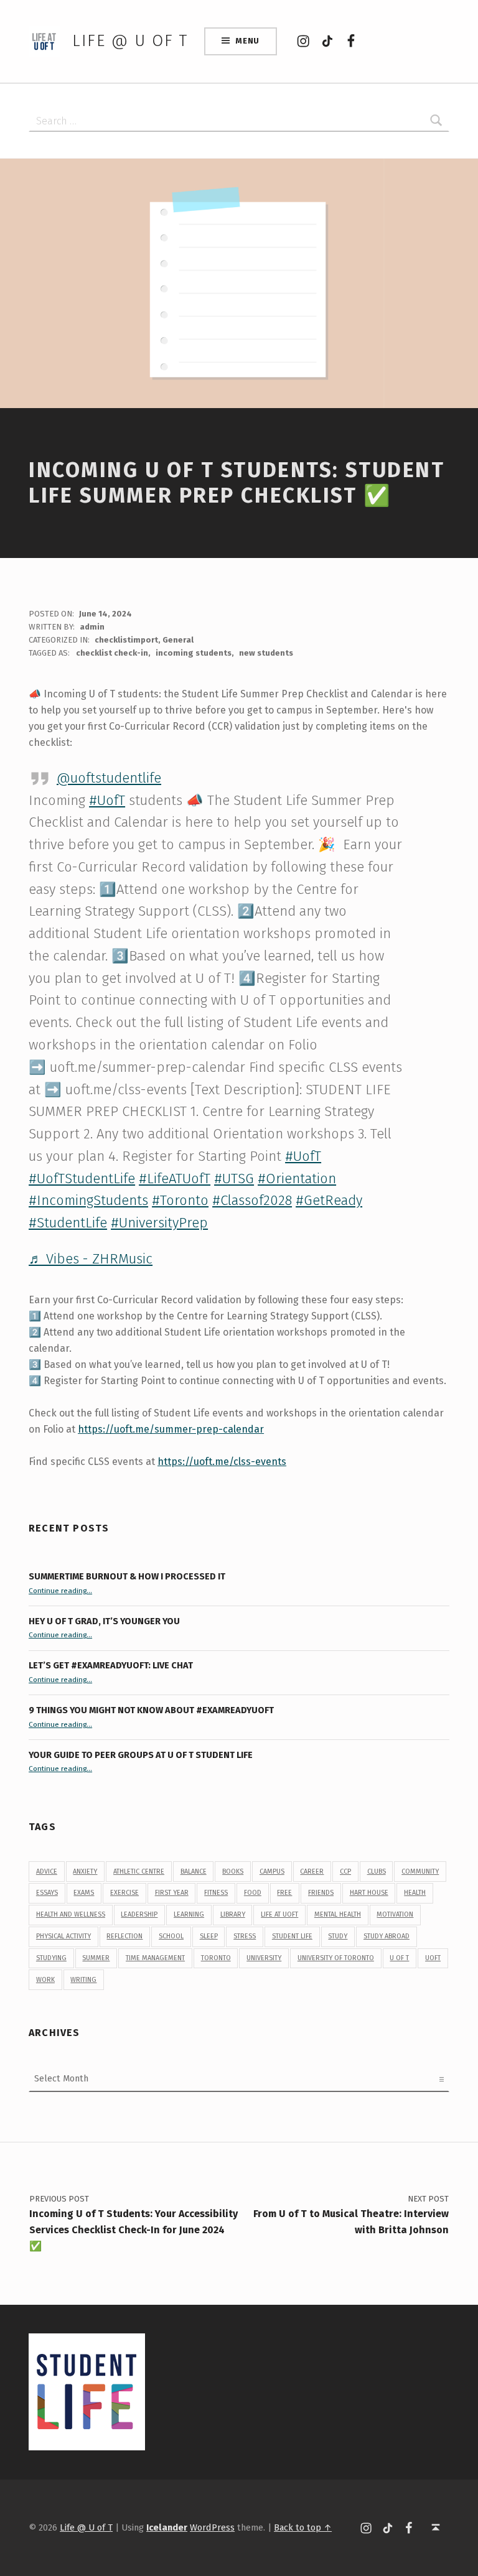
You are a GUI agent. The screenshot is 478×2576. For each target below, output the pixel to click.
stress (245, 1936)
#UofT (107, 800)
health (415, 1893)
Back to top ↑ (303, 2527)
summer (96, 1958)
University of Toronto (336, 1958)
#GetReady (329, 1200)
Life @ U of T (130, 41)
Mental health (338, 1914)
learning (189, 1914)
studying (51, 1958)
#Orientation (297, 1179)
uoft (433, 1958)
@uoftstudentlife (109, 778)
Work (45, 1980)
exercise (124, 1893)
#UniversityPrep (159, 1223)
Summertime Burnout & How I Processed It (127, 1576)
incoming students (194, 653)
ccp (345, 1872)
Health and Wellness (71, 1914)
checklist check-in (112, 653)
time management (155, 1958)
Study (338, 1936)
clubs (377, 1872)
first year (172, 1893)
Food (253, 1893)
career (312, 1872)
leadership (139, 1914)
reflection (124, 1936)
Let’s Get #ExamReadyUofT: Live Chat (111, 1665)
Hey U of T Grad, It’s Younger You (105, 1621)
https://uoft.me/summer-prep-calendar (171, 1429)
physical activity (63, 1936)
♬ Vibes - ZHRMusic (91, 1259)
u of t (399, 1958)
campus (272, 1872)
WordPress (212, 2527)
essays (47, 1893)
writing (83, 1980)
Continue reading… (60, 1591)
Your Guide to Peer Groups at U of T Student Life (141, 1755)
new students (266, 653)
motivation (395, 1914)
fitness (216, 1893)
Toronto (216, 1958)
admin (92, 627)
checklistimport (126, 640)
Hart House (369, 1893)
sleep (209, 1936)
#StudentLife (68, 1223)
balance (194, 1872)
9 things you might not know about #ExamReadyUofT (151, 1710)
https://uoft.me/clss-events (222, 1462)
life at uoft (279, 1914)
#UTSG (234, 1179)
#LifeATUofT (175, 1179)
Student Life (292, 1936)
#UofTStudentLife (82, 1179)
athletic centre (139, 1872)
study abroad (387, 1936)
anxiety (85, 1872)
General (178, 640)
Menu (247, 41)
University (264, 1958)
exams (84, 1893)
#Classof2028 (252, 1200)
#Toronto (180, 1200)
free (284, 1893)
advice (47, 1872)
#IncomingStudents (88, 1200)
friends (321, 1893)
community (420, 1872)
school (171, 1936)
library (233, 1914)
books (233, 1872)
